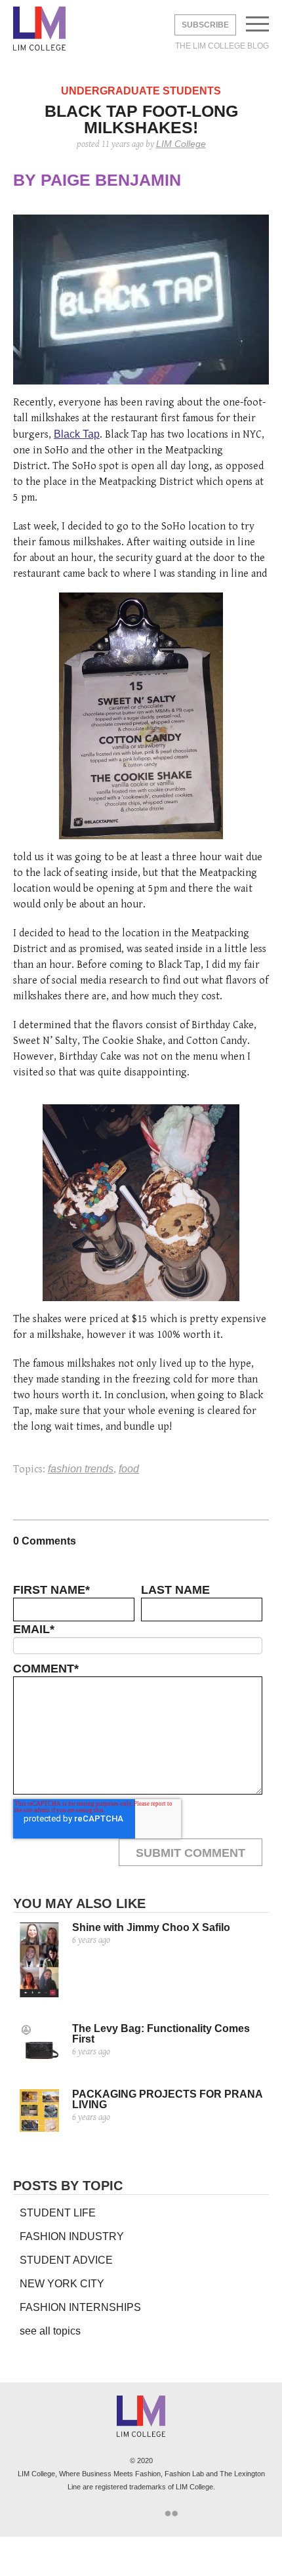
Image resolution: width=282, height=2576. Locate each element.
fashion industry (72, 2236)
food (129, 1469)
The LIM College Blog (222, 46)
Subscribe (205, 25)
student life (58, 2213)
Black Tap (77, 434)
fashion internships (80, 2307)
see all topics (50, 2331)
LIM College (39, 30)
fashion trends (81, 1469)
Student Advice (66, 2260)
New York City (62, 2284)
